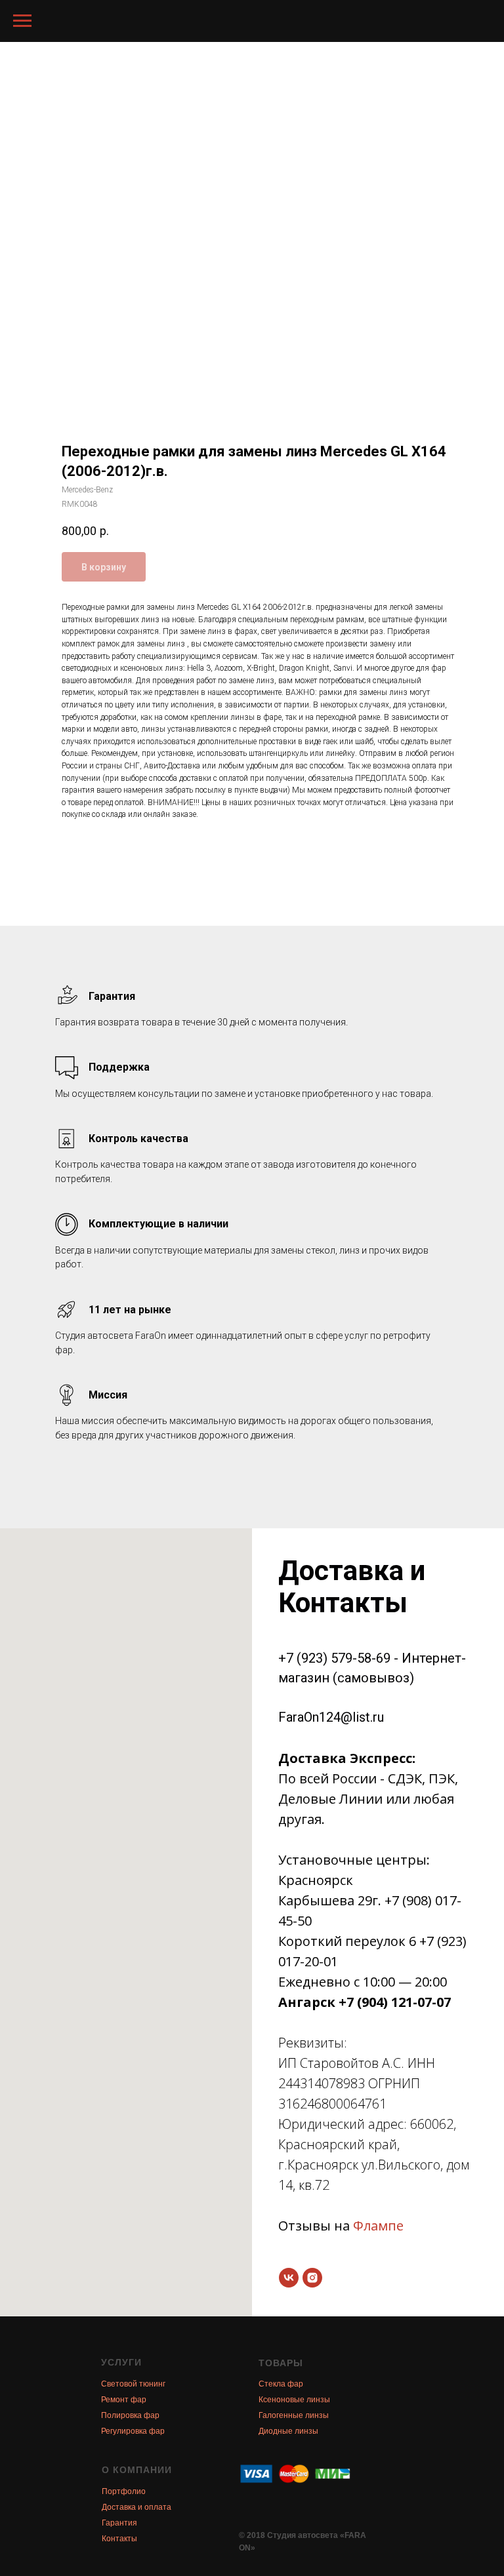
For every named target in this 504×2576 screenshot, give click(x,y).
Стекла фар (281, 2384)
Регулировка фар (133, 2431)
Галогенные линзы (294, 2415)
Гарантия (119, 2523)
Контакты (119, 2539)
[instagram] (312, 2278)
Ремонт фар (124, 2400)
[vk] (289, 2278)
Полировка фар (130, 2415)
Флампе (378, 2226)
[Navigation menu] (22, 21)
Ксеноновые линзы (294, 2400)
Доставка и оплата (136, 2507)
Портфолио (124, 2491)
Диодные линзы (288, 2431)
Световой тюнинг (133, 2384)
